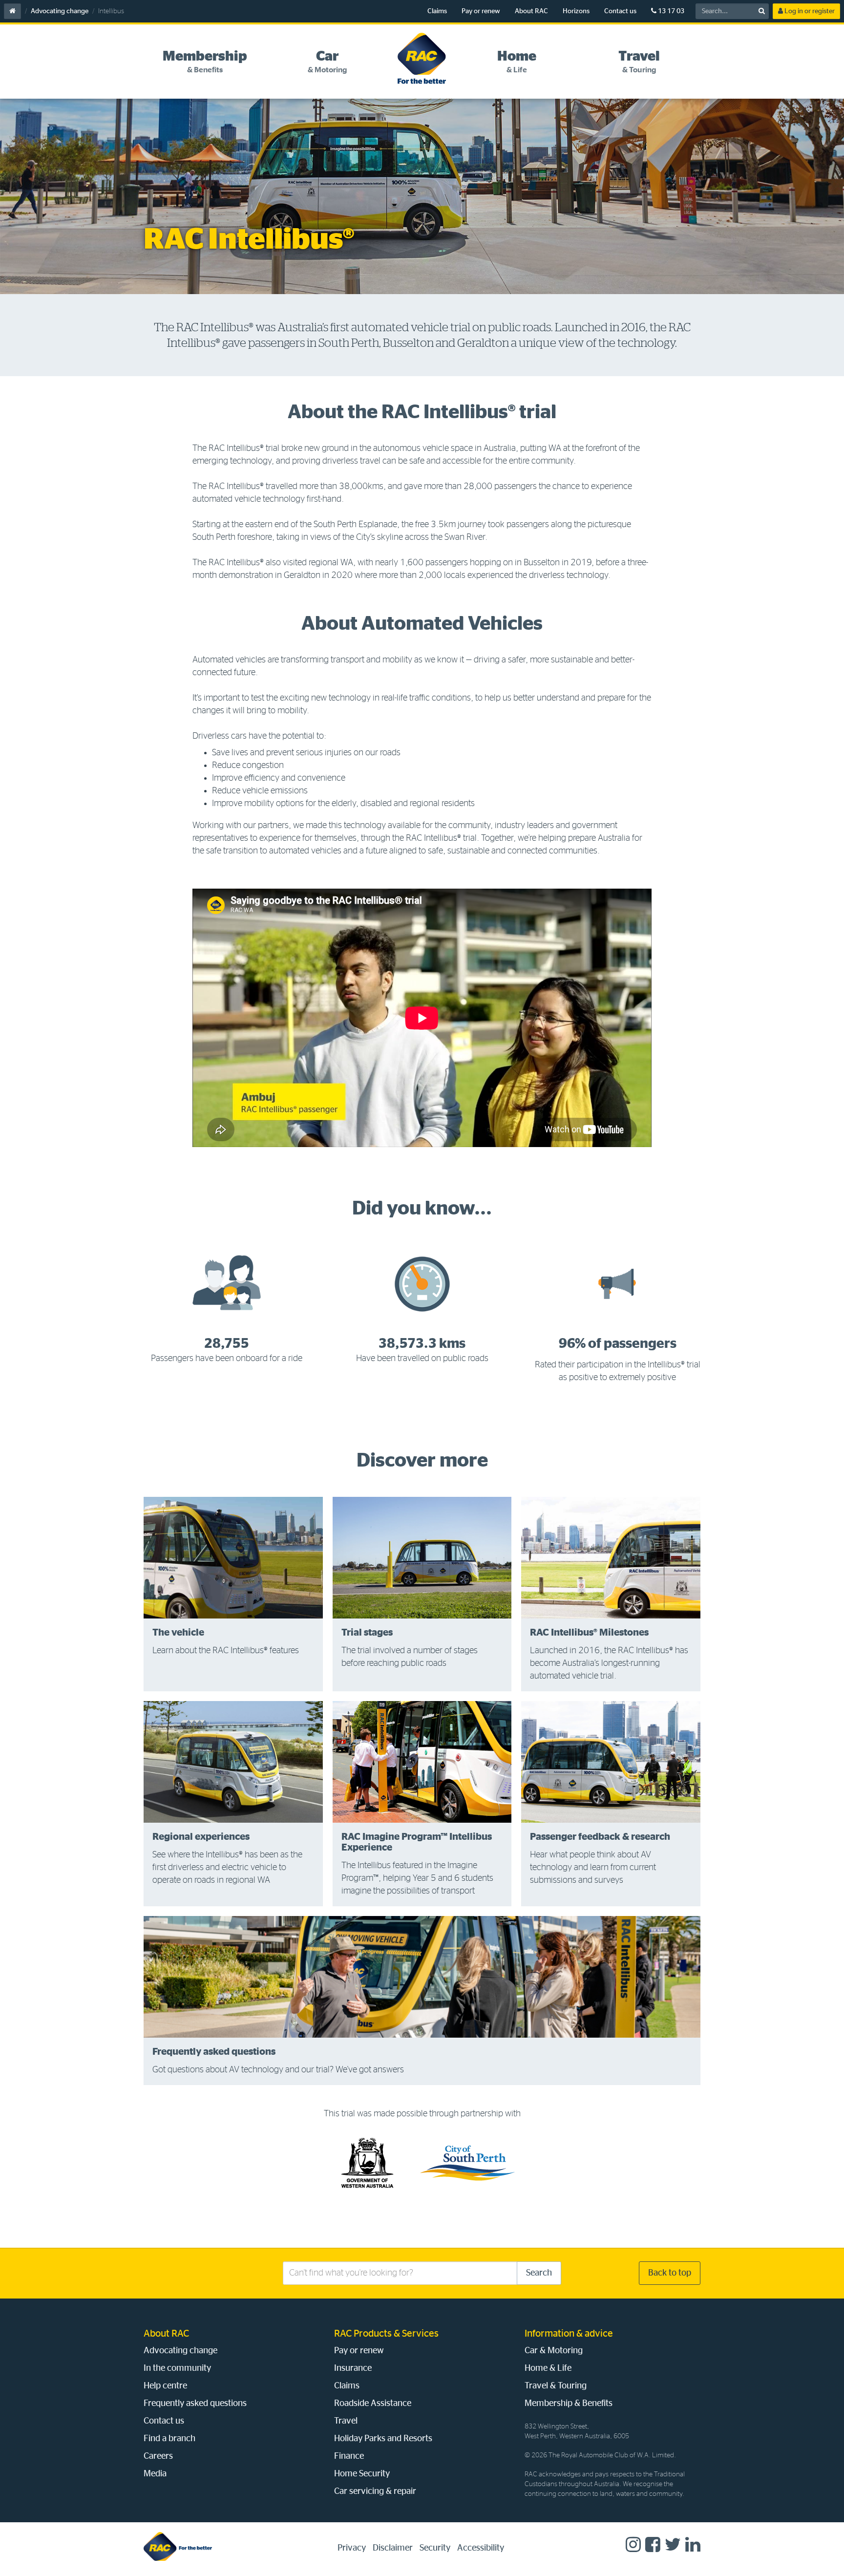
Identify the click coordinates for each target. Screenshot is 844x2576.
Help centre (165, 2386)
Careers (158, 2456)
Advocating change (60, 11)
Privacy (352, 2548)
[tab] (205, 62)
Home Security (362, 2474)
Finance (349, 2456)
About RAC (531, 11)
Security (435, 2548)
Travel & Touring (556, 2386)
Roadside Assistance (373, 2404)
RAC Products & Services (386, 2334)
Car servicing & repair (375, 2491)
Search (539, 2273)
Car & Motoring (554, 2351)
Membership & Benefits (569, 2404)
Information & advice (569, 2334)
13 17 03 (670, 11)
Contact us (620, 11)
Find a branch (169, 2439)
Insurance (353, 2368)
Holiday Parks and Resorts (383, 2439)
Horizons (576, 11)
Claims (437, 11)
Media (155, 2474)
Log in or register (809, 11)
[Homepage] (178, 2546)
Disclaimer (393, 2548)
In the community (177, 2368)
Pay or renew (481, 11)
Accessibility (481, 2548)
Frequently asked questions (195, 2404)
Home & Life (548, 2368)
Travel (346, 2421)
